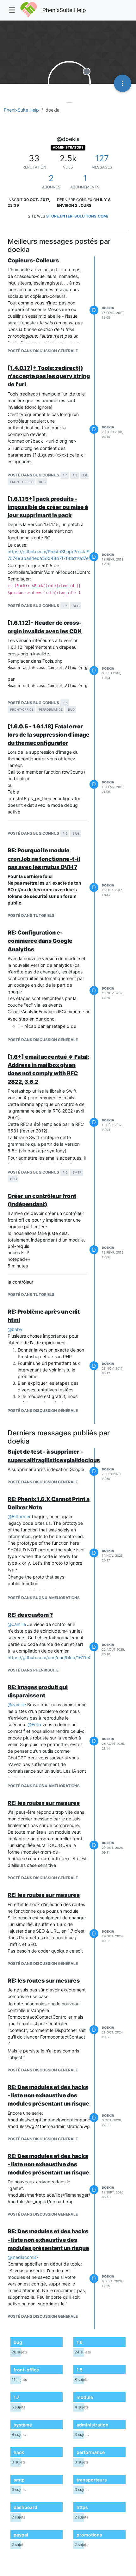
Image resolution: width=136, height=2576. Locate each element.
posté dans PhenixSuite (33, 1670)
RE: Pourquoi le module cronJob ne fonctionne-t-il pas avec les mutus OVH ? (44, 859)
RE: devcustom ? (30, 1615)
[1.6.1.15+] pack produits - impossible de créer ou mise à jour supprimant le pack (48, 507)
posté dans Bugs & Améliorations (44, 1598)
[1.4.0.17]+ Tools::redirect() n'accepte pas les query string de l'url (49, 376)
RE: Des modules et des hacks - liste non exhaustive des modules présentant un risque (48, 2095)
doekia (108, 308)
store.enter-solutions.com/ (77, 216)
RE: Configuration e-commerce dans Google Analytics (40, 941)
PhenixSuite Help (64, 10)
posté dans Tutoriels (31, 915)
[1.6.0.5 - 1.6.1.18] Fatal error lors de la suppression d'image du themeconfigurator (49, 735)
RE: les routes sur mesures (44, 1803)
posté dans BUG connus (33, 475)
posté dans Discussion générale (43, 351)
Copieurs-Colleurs (33, 260)
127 (102, 158)
